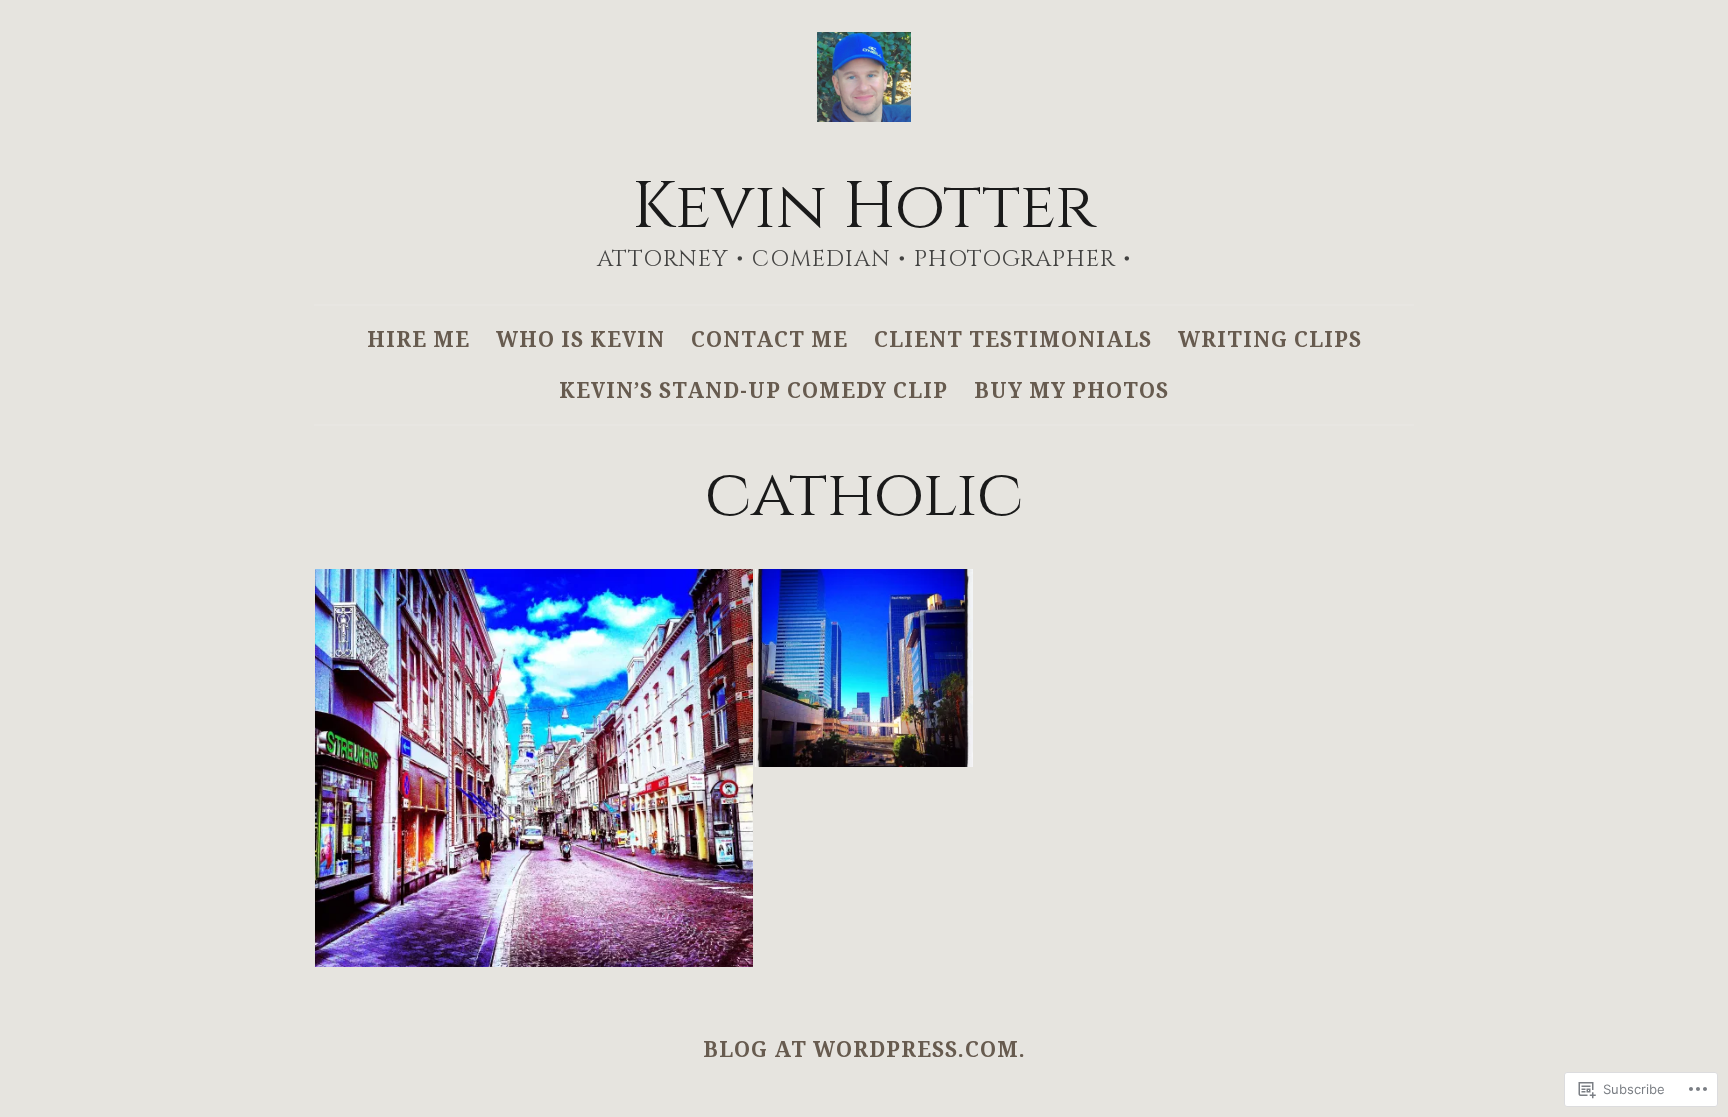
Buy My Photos (1071, 390)
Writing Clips (1270, 339)
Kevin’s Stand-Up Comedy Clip (753, 390)
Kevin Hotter (864, 207)
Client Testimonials (1013, 339)
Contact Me (769, 339)
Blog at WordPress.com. (864, 1049)
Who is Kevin (580, 339)
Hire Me (418, 339)
